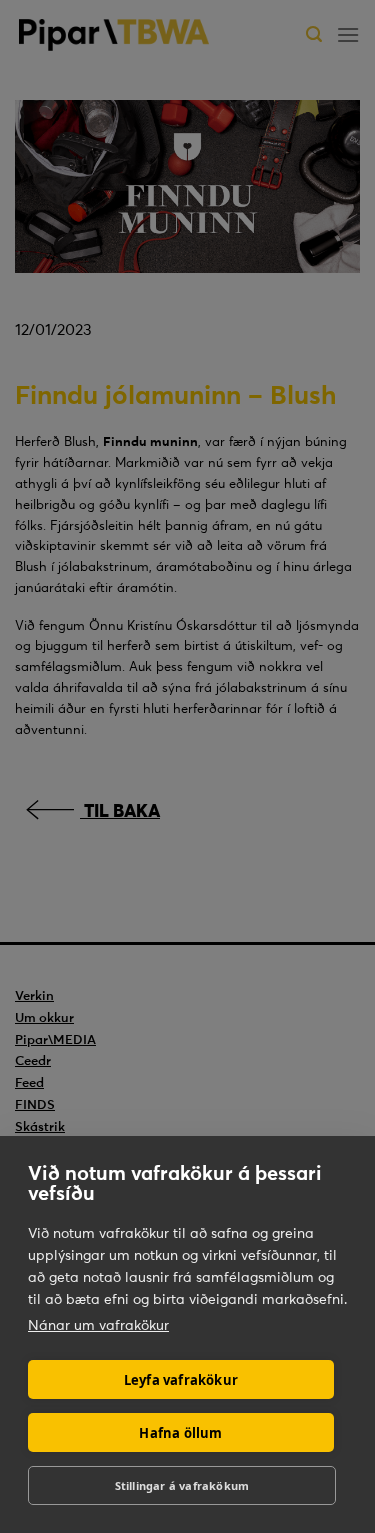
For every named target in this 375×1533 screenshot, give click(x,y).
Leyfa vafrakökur (181, 1380)
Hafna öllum (180, 1433)
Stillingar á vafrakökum (182, 1485)
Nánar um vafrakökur (98, 1325)
